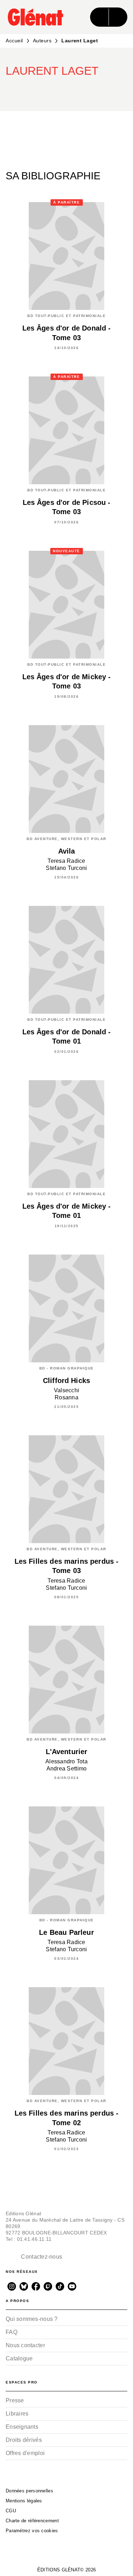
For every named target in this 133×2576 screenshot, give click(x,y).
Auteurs (42, 41)
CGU (11, 2511)
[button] (87, 90)
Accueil (14, 41)
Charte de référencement (32, 2521)
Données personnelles (29, 2491)
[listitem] (12, 2286)
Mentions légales (24, 2501)
